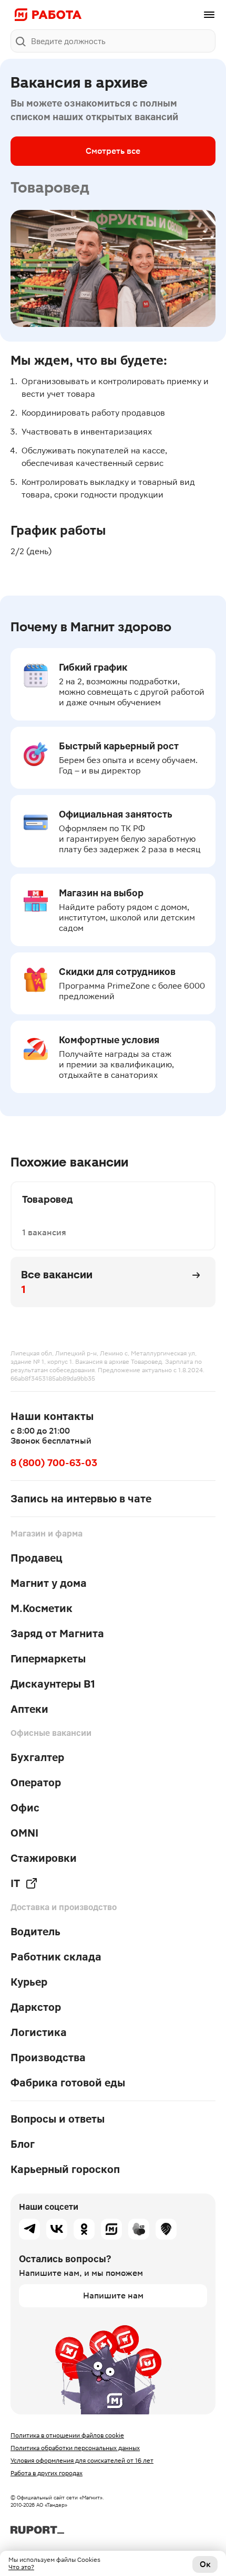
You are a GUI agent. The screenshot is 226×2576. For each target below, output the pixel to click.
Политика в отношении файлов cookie (67, 2435)
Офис (25, 1808)
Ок (205, 2564)
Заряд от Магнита (57, 1634)
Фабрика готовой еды (68, 2083)
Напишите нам (113, 2296)
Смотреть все (113, 151)
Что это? (21, 2567)
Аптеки (29, 1709)
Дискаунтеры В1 (53, 1684)
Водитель (35, 1932)
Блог (23, 2144)
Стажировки (44, 1858)
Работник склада (56, 1957)
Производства (48, 2058)
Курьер (29, 1982)
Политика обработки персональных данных (75, 2448)
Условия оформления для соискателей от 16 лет (82, 2461)
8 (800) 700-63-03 (54, 1463)
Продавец (37, 1558)
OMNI (24, 1833)
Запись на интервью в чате (81, 1499)
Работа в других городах (47, 2473)
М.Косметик (42, 1608)
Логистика (39, 2032)
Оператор (36, 1783)
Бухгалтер (37, 1757)
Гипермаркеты (48, 1659)
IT (15, 1883)
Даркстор (36, 2007)
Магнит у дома (49, 1583)
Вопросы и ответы (58, 2119)
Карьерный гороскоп (65, 2169)
